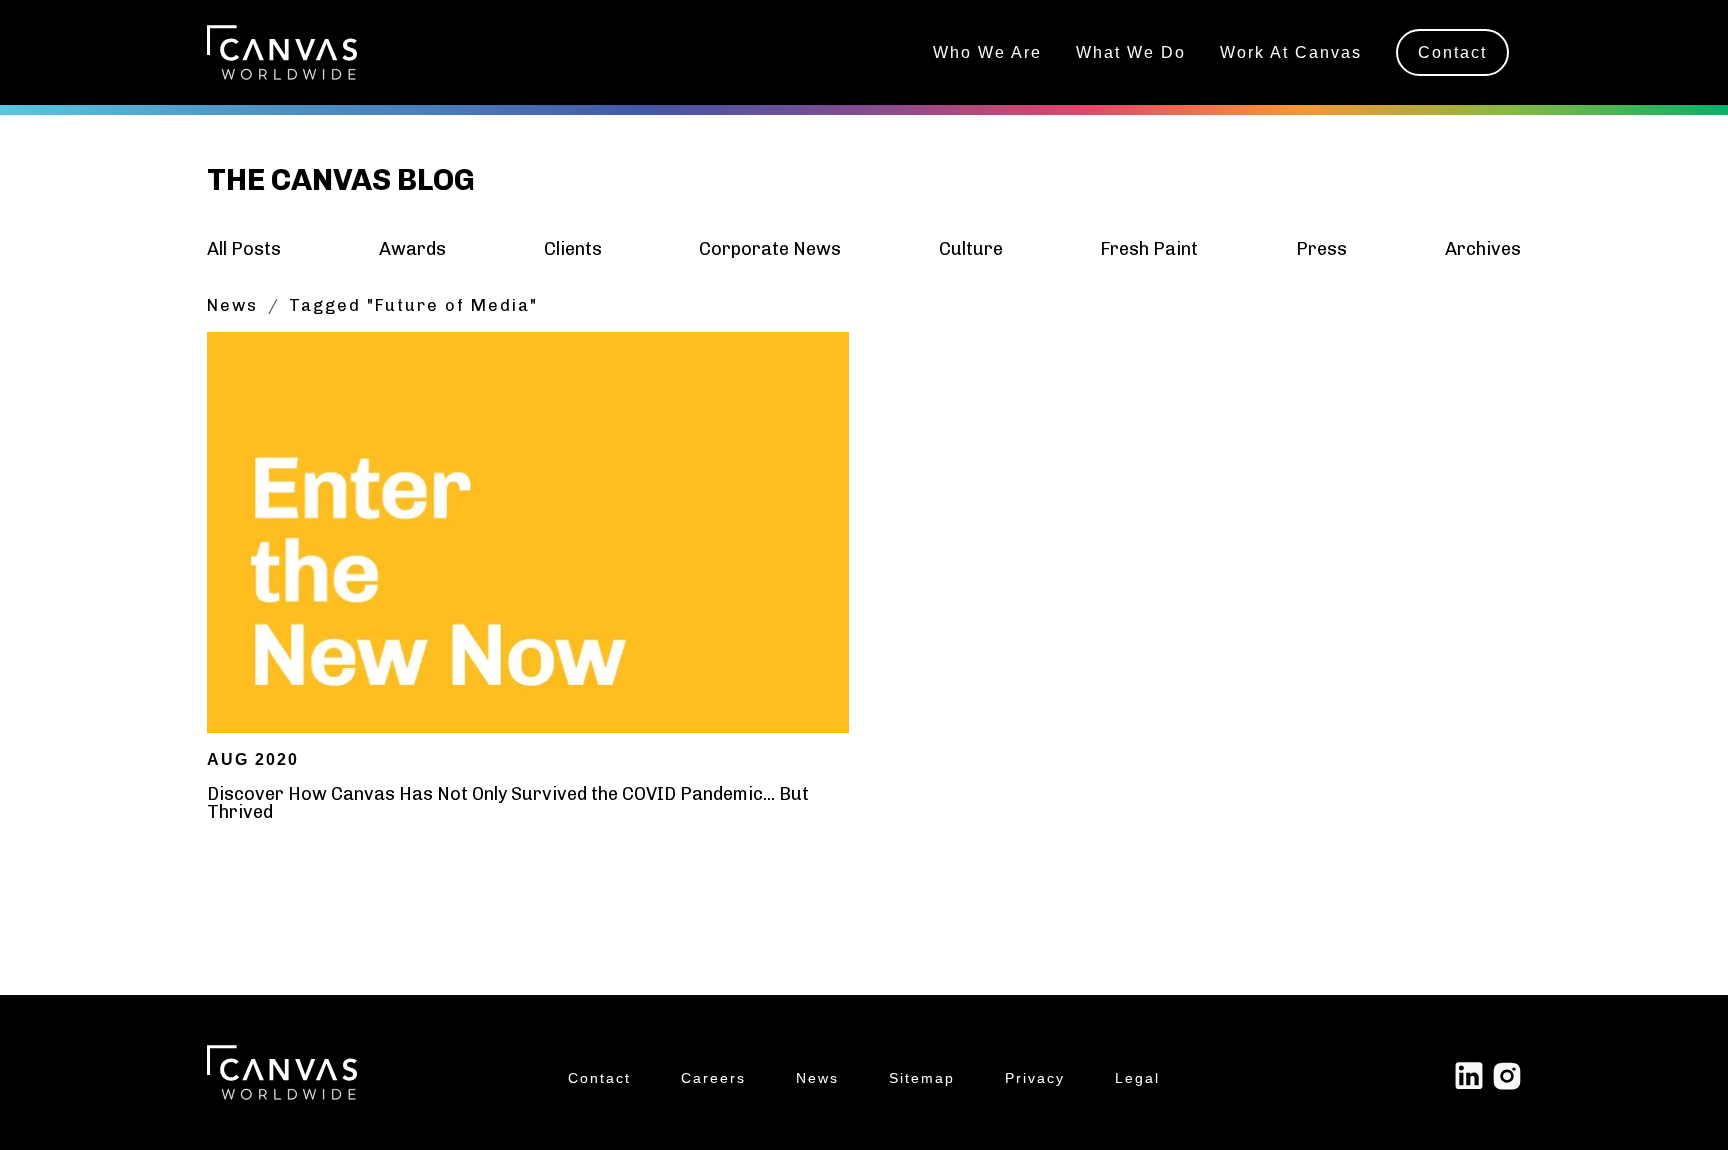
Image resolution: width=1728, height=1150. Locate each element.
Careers (713, 1078)
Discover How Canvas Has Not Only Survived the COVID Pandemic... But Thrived (508, 803)
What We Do (1131, 52)
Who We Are (987, 52)
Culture (971, 249)
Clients (573, 249)
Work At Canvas (1291, 52)
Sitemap (922, 1078)
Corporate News (770, 249)
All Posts (244, 249)
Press (1321, 249)
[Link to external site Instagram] (1507, 1075)
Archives (1483, 249)
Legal (1137, 1078)
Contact (1452, 52)
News (232, 305)
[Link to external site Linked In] (1469, 1075)
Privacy (1035, 1078)
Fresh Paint (1149, 249)
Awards (412, 249)
